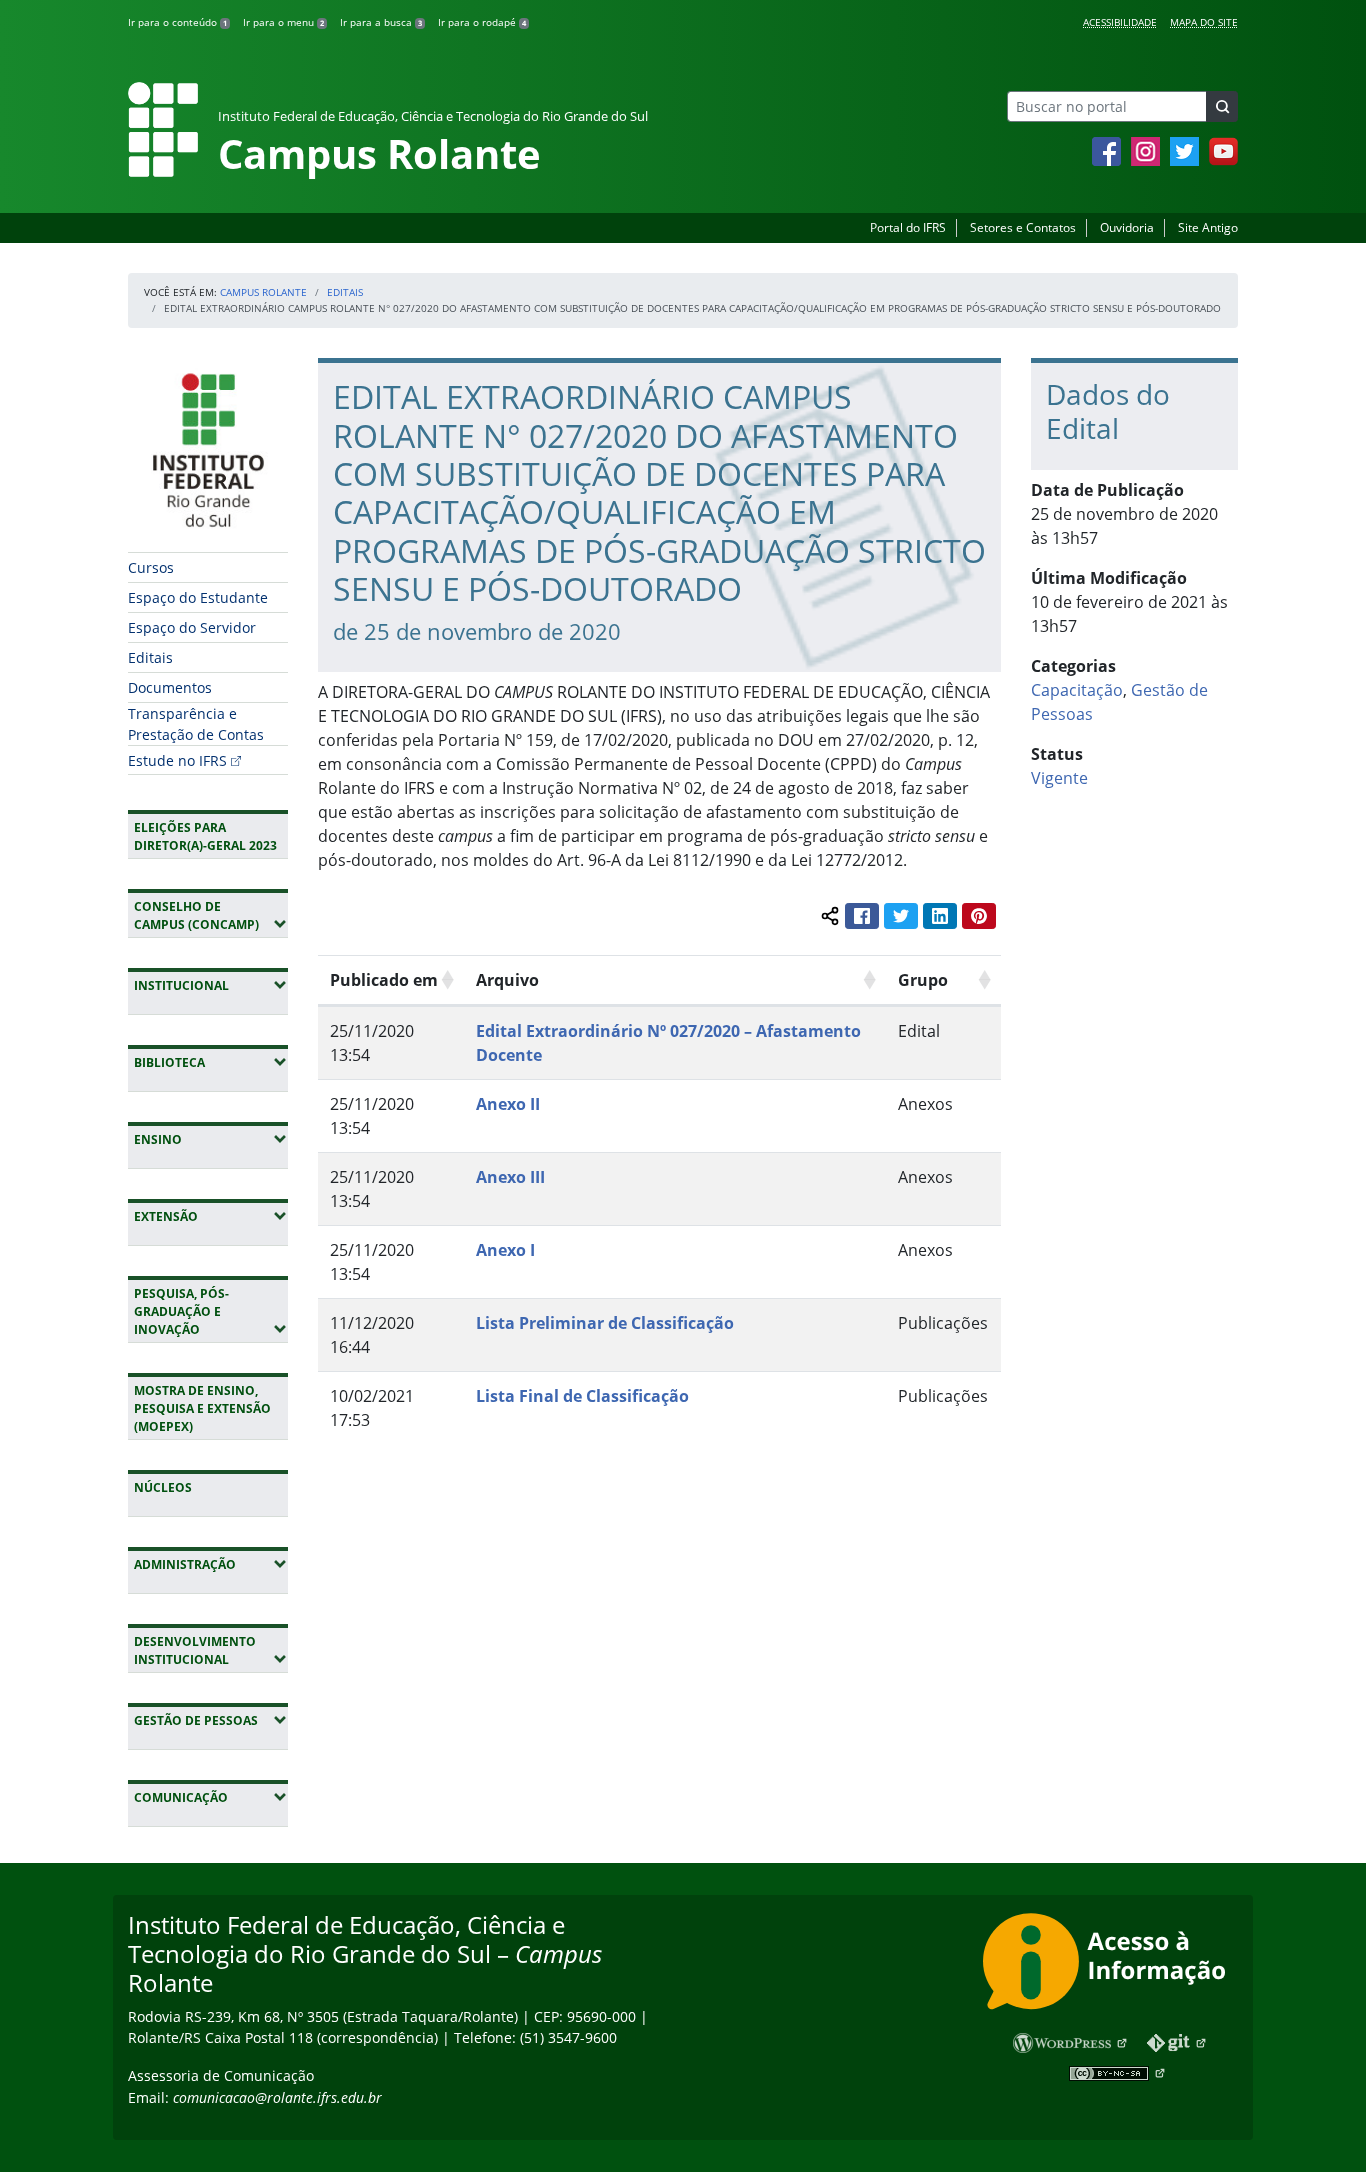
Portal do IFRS (908, 227)
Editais (345, 292)
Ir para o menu (283, 22)
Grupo (923, 980)
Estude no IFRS (177, 760)
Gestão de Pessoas (211, 1720)
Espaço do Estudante (198, 597)
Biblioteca (211, 1062)
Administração (211, 1564)
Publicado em (384, 980)
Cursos (151, 567)
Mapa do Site (1204, 22)
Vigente (1059, 778)
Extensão (211, 1216)
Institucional (211, 985)
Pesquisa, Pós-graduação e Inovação (211, 1311)
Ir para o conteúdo (177, 22)
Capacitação (1077, 690)
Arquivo (507, 980)
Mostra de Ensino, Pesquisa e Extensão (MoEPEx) (202, 1408)
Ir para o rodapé (482, 22)
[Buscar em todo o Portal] (1222, 106)
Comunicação (211, 1797)
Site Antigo (1208, 227)
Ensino (211, 1139)
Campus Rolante (263, 292)
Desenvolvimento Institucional (211, 1650)
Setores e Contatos (1023, 227)
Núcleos (163, 1487)
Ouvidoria (1127, 227)
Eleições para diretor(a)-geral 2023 (205, 836)
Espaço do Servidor (192, 627)
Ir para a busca (381, 22)
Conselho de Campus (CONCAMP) (211, 915)
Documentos (170, 687)
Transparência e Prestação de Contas (196, 724)
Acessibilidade (1120, 22)
